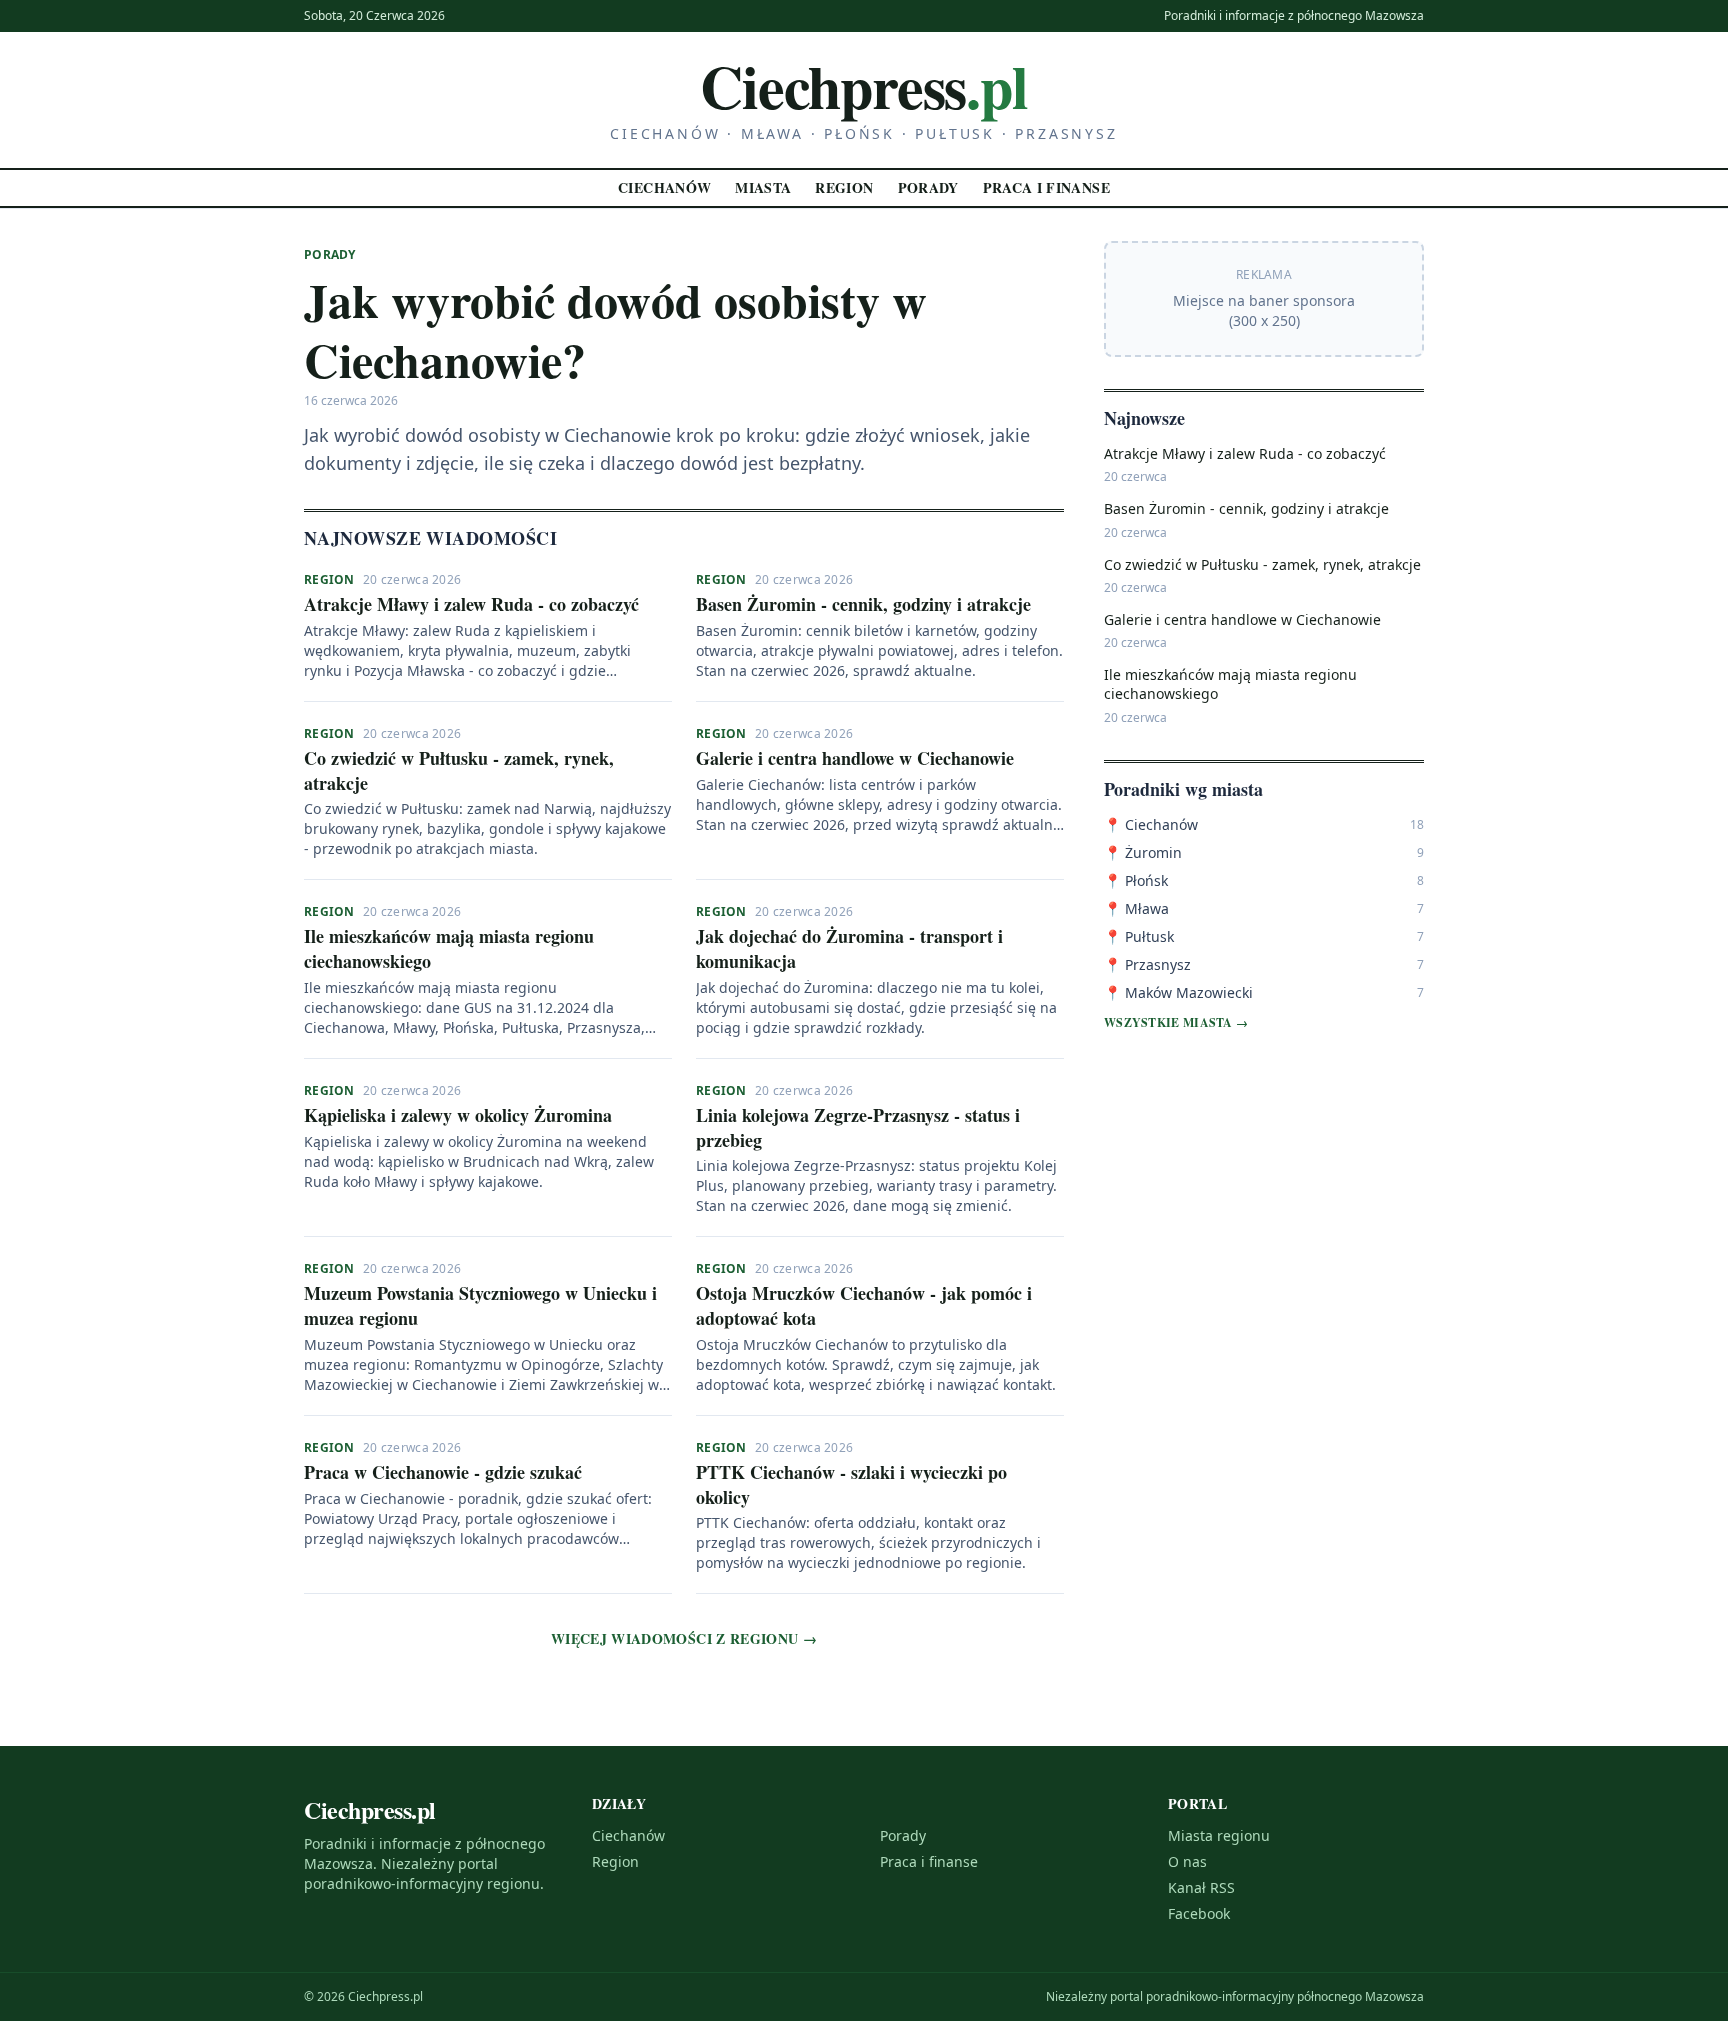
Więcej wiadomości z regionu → (684, 1639)
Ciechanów (664, 187)
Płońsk (1136, 880)
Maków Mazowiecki (1178, 992)
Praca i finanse (1046, 187)
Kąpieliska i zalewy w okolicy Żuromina (458, 1115)
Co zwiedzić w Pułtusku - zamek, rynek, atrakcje (459, 770)
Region (844, 187)
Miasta (763, 187)
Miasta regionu (1219, 1835)
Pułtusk (1139, 936)
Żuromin (1143, 852)
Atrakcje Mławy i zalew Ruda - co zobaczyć (471, 604)
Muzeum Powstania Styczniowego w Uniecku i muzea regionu (480, 1305)
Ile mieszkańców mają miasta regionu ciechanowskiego (449, 948)
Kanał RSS (1201, 1887)
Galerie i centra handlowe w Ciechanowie (855, 758)
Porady (928, 187)
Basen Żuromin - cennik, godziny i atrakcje (863, 604)
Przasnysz (1147, 964)
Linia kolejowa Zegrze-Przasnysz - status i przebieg (858, 1127)
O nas (1187, 1861)
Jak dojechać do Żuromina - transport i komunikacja (849, 948)
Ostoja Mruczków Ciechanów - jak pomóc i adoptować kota (864, 1305)
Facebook (1199, 1913)
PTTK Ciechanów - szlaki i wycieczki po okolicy (851, 1484)
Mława (1136, 908)
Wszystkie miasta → (1176, 1023)
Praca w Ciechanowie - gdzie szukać (443, 1472)
